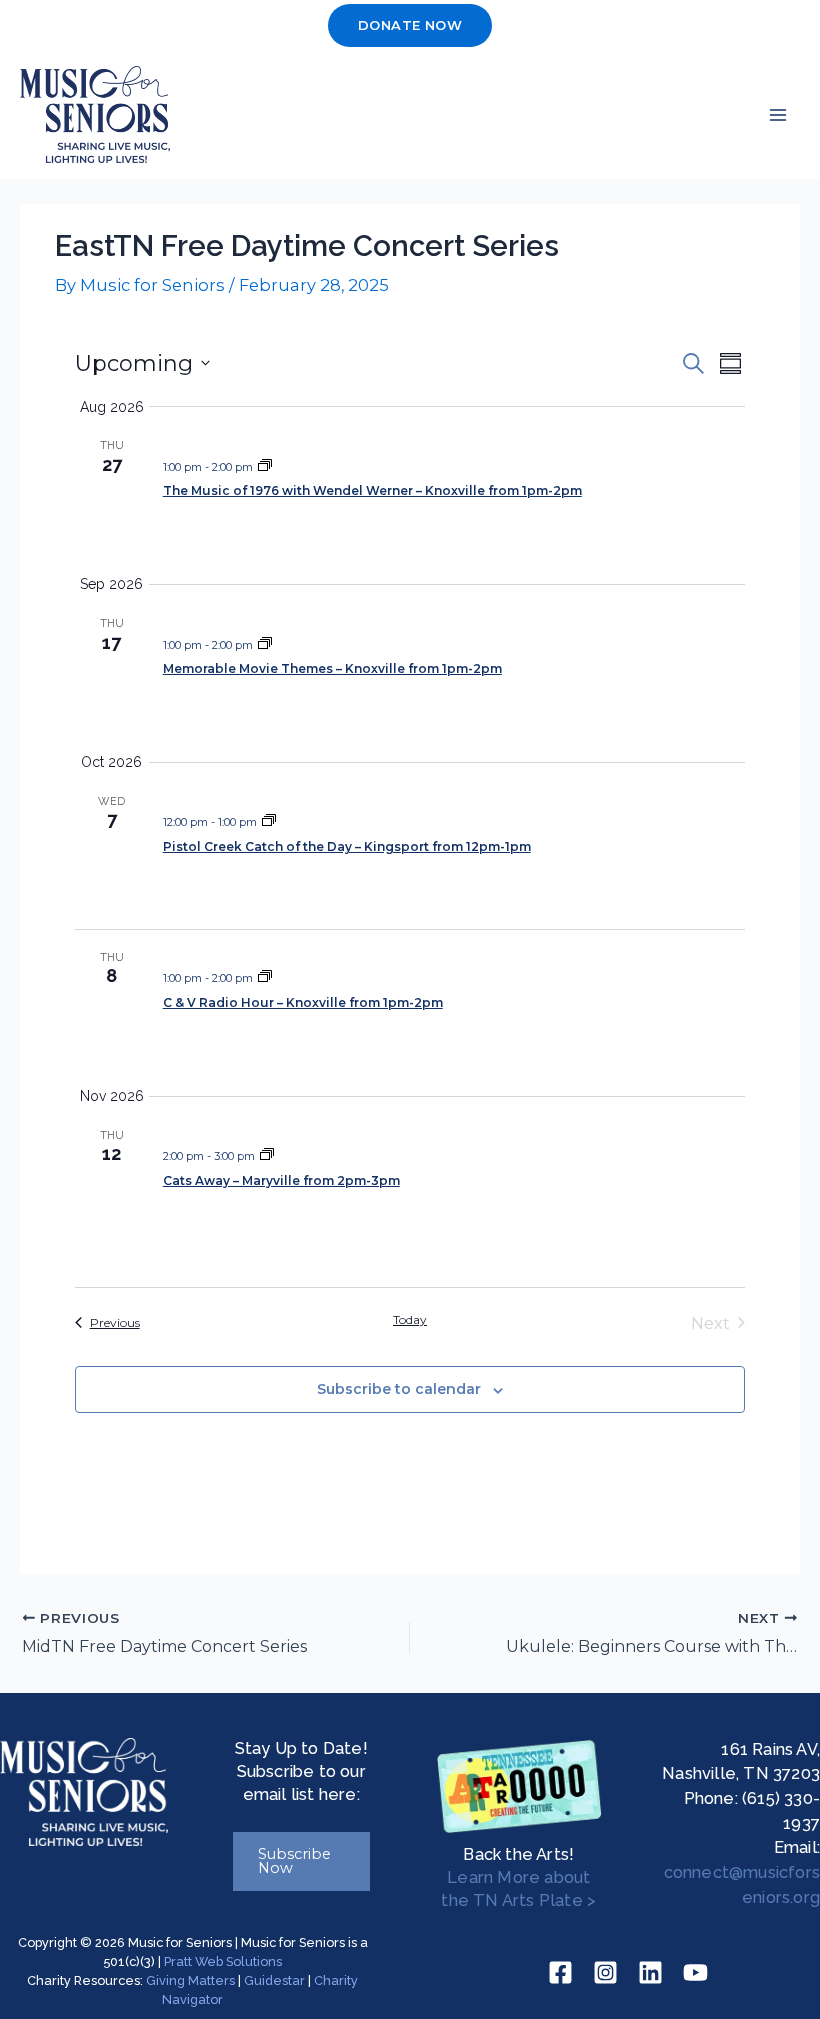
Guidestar (274, 1980)
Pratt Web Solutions (223, 1961)
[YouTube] (695, 1972)
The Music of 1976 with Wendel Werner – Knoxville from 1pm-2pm (372, 490)
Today (410, 1319)
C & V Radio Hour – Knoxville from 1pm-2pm (303, 1002)
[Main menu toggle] (777, 114)
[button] (410, 25)
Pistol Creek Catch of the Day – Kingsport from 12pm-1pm (347, 846)
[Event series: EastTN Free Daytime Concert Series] (265, 467)
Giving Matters (190, 1980)
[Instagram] (605, 1972)
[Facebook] (560, 1972)
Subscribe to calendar (399, 1389)
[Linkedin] (650, 1972)
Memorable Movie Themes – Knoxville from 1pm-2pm (332, 668)
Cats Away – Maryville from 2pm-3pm (281, 1180)
